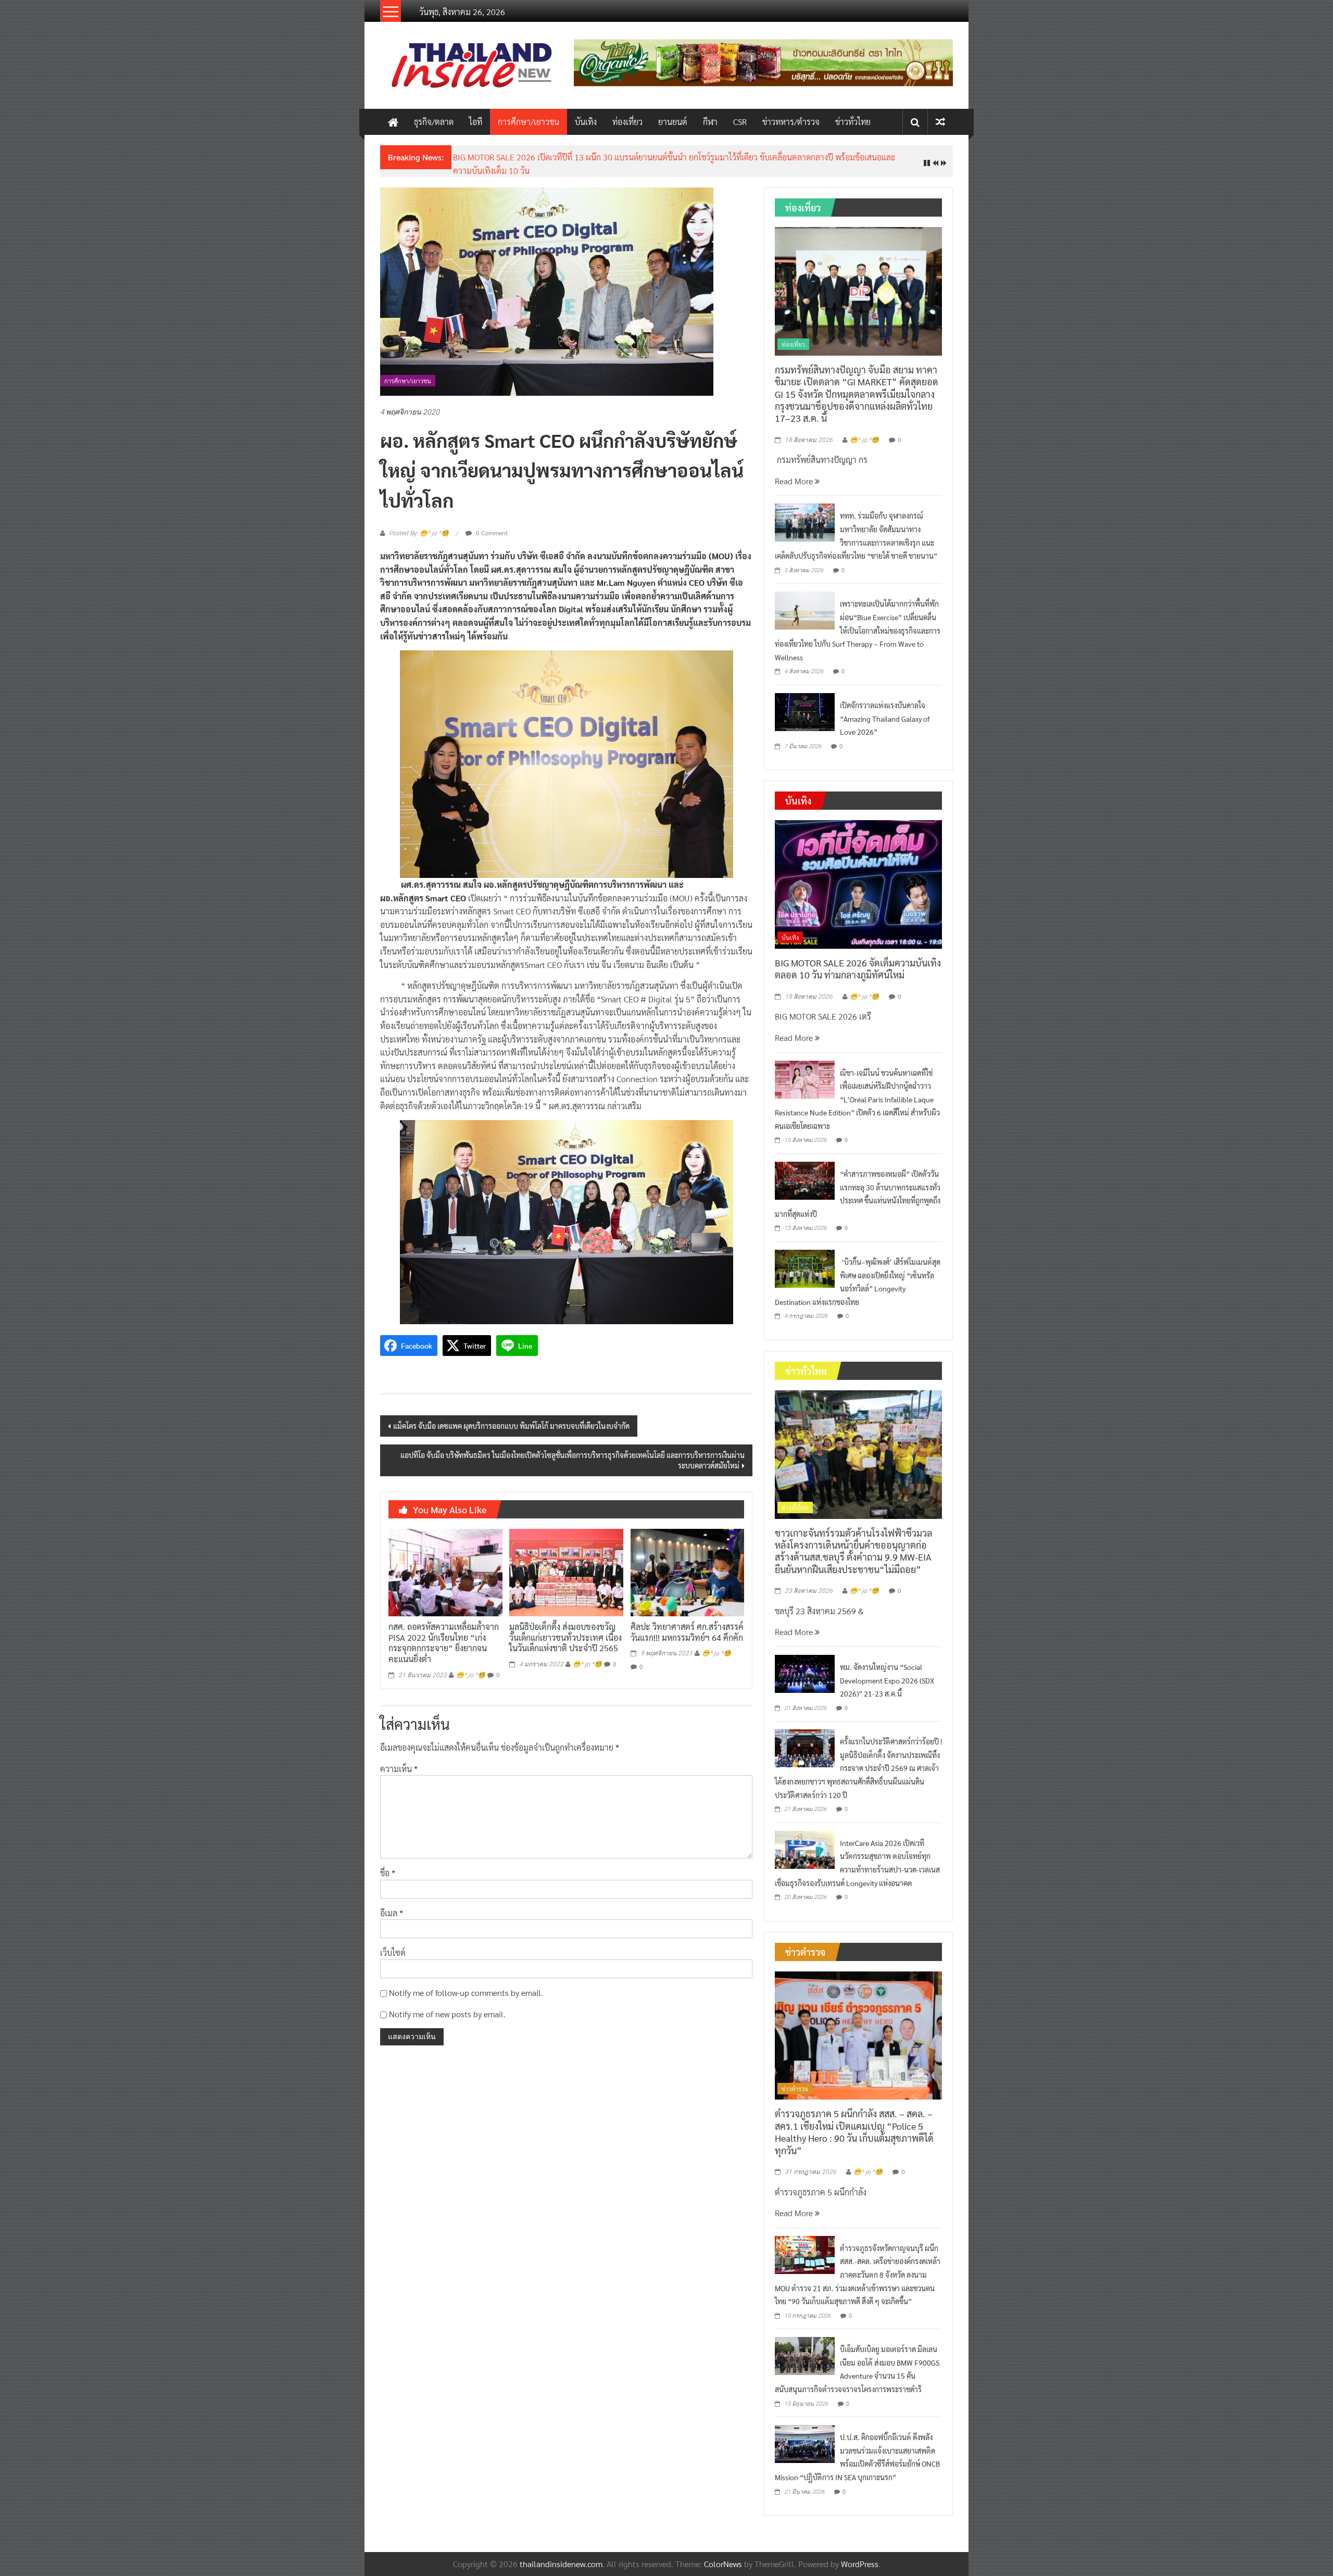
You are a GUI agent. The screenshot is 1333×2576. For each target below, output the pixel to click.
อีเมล (392, 1913)
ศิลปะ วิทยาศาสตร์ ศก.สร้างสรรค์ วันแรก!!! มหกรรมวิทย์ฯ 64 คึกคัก (687, 1632)
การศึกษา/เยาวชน (529, 122)
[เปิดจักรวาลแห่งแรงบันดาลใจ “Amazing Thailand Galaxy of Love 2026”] (805, 711)
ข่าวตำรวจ (795, 2089)
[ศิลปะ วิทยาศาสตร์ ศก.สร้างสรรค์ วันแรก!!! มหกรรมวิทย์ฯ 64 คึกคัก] (687, 1571)
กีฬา (710, 122)
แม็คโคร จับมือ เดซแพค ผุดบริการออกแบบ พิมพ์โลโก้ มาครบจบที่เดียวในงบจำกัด (511, 1426)
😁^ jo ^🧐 (471, 1675)
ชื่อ (388, 1873)
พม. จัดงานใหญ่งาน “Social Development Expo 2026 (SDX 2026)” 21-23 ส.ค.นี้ (887, 1680)
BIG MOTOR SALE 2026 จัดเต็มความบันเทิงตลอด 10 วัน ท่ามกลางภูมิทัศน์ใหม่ (858, 969)
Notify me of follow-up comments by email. (466, 1993)
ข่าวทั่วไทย (853, 122)
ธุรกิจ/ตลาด (434, 122)
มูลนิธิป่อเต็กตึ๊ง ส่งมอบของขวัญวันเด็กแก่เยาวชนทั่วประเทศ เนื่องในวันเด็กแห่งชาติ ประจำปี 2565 (565, 1637)
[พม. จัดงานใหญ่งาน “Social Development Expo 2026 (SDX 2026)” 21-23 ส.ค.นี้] (805, 1672)
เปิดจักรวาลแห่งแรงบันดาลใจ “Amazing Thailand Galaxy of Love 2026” (885, 718)
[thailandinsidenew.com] (393, 122)
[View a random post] (940, 122)
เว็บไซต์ (393, 1952)
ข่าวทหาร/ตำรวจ (791, 122)
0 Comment (491, 533)
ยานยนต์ (673, 122)
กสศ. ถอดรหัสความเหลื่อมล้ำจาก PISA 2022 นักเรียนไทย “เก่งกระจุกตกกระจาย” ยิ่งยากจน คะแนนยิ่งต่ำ (444, 1643)
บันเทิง (586, 122)
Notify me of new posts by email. (447, 2014)
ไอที (476, 122)
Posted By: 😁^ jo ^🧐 (419, 533)
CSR (740, 122)
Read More (795, 481)
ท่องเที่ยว (627, 122)
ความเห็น (399, 1769)
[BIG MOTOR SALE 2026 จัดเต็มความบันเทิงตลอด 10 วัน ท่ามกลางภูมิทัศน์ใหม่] (858, 883)
